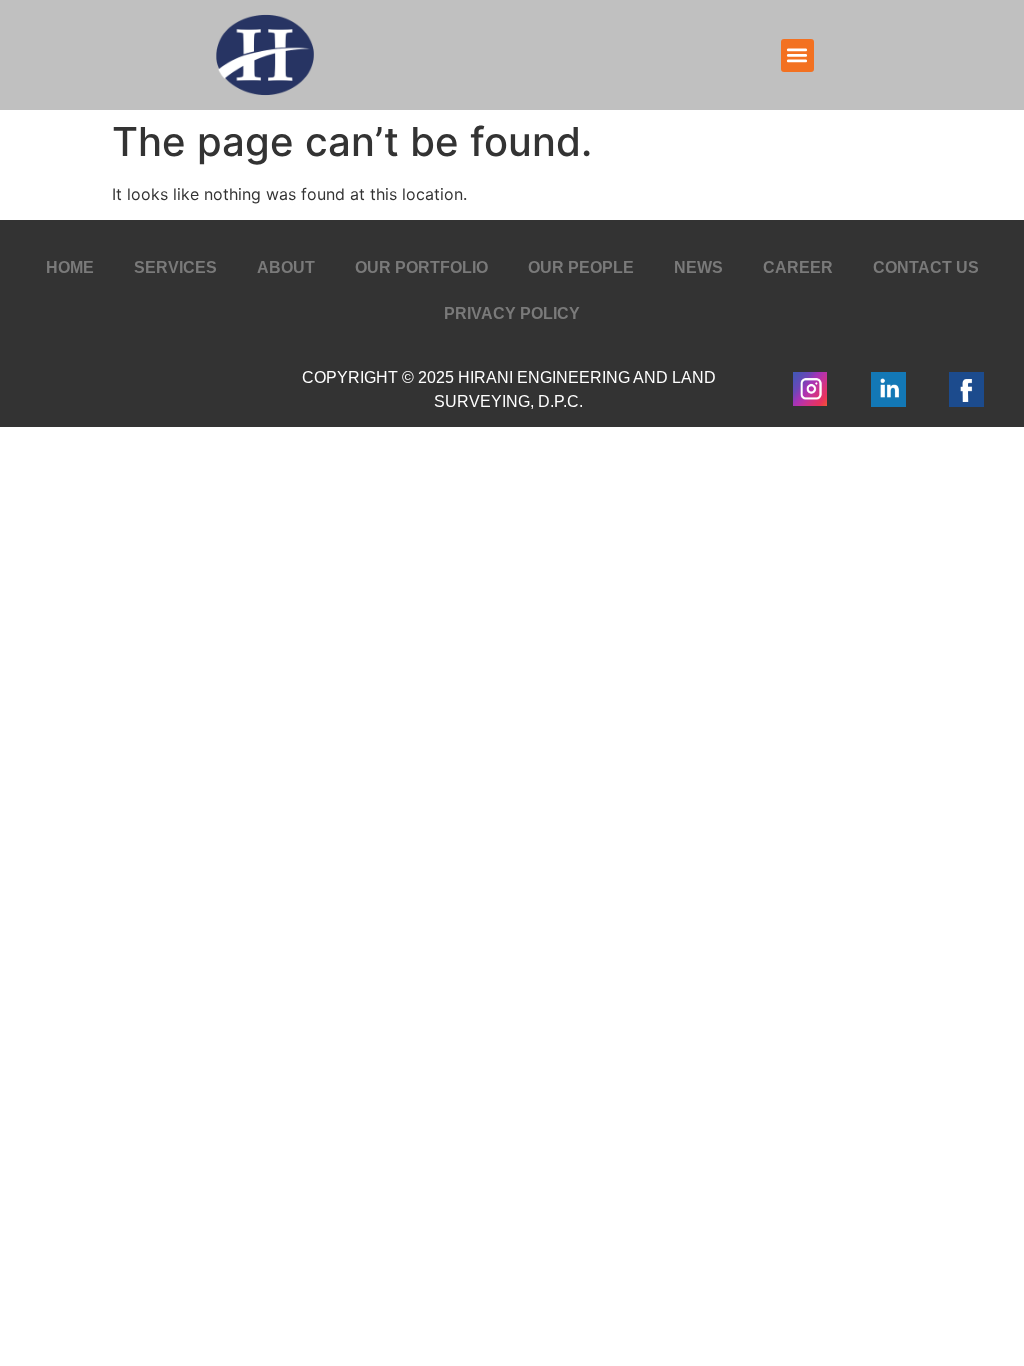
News (698, 267)
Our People (581, 267)
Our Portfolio (421, 267)
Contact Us (926, 267)
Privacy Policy (512, 313)
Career (798, 267)
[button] (797, 55)
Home (70, 267)
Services (175, 267)
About (286, 267)
